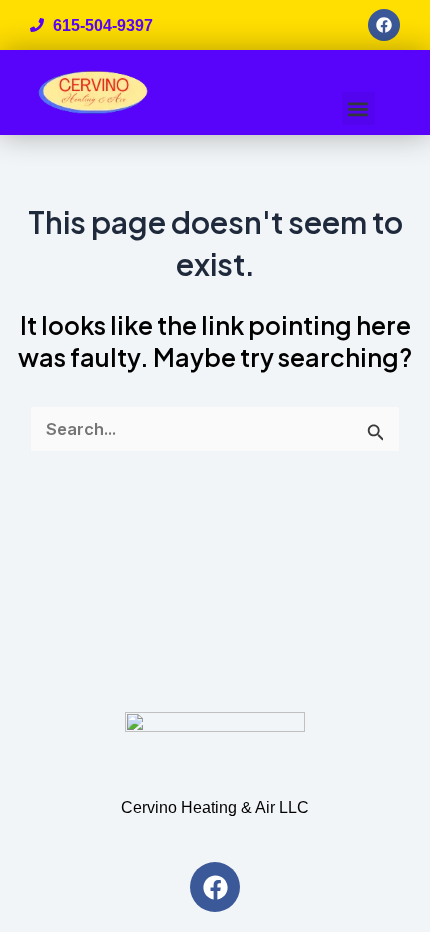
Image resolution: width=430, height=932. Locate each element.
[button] (358, 108)
